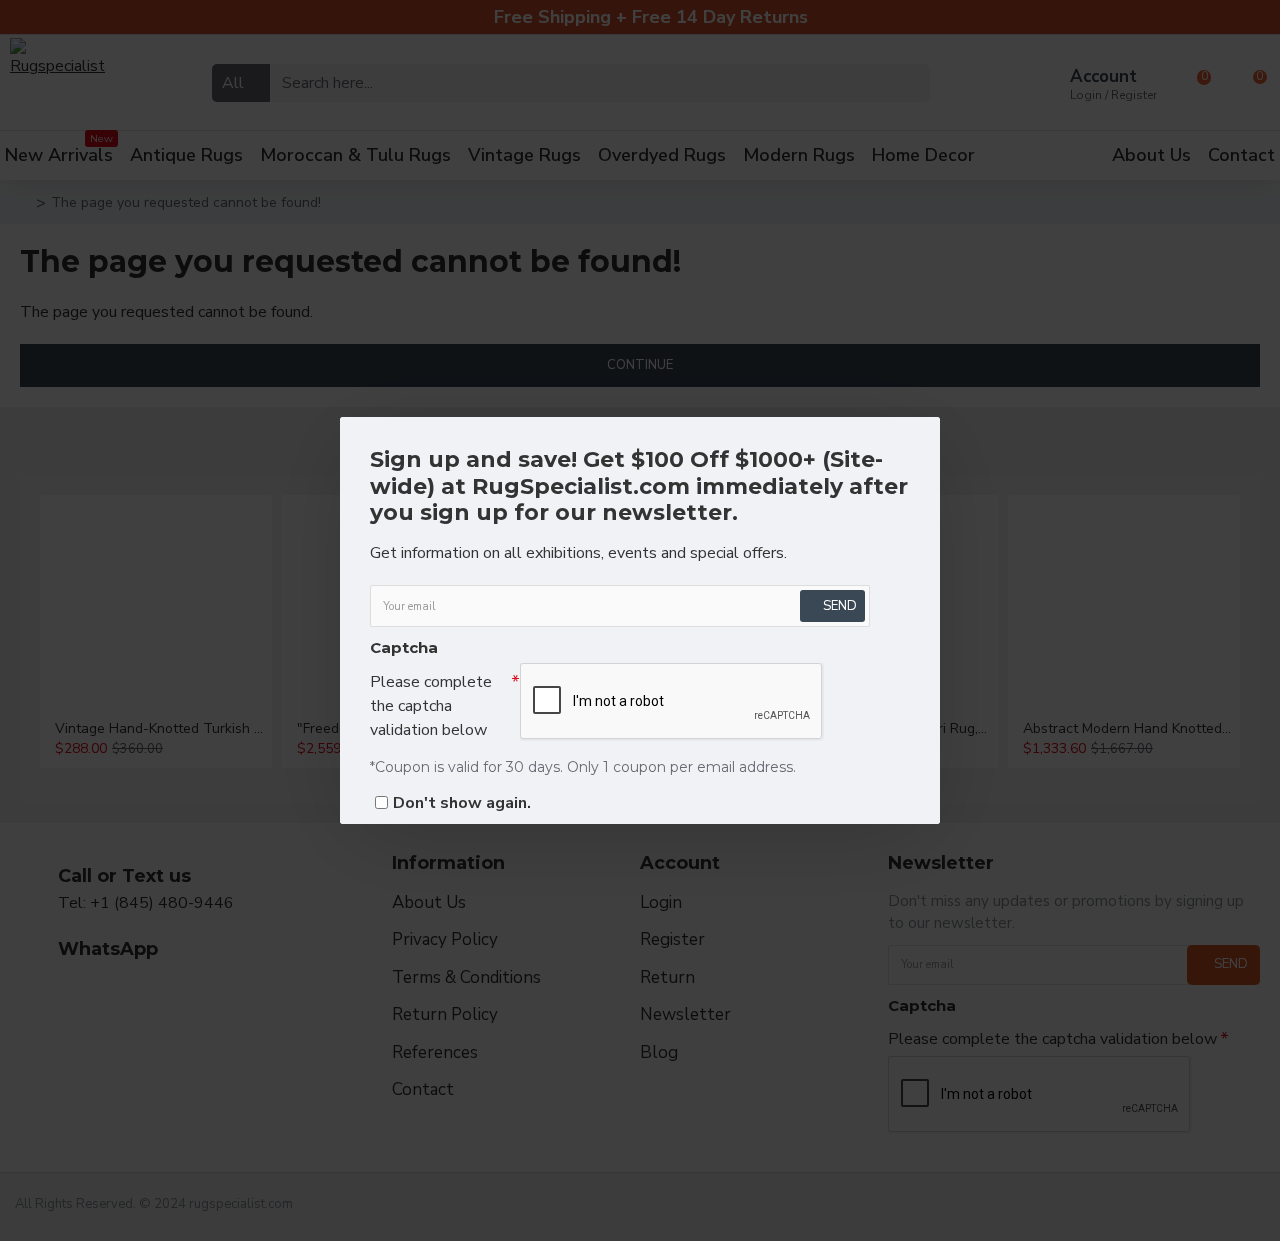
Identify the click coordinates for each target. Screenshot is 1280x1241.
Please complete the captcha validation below (431, 706)
